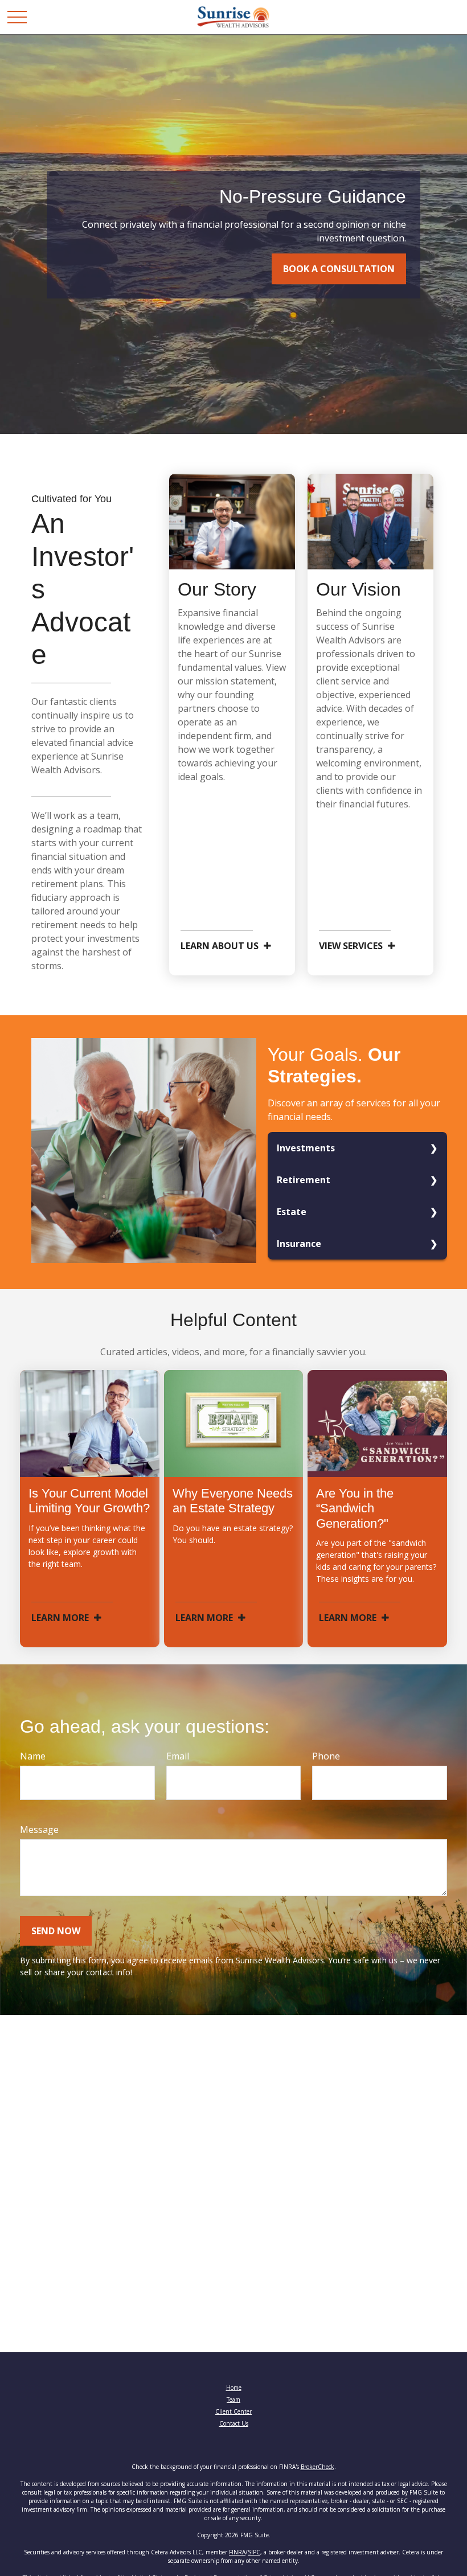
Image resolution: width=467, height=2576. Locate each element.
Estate (292, 1212)
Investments (306, 1148)
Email (178, 1756)
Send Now (56, 1931)
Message (39, 1830)
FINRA (237, 2552)
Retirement (304, 1180)
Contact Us (234, 2423)
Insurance (299, 1244)
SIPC (254, 2552)
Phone (326, 1756)
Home (234, 2388)
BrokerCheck (318, 2467)
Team (233, 2399)
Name (33, 1756)
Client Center (233, 2411)
